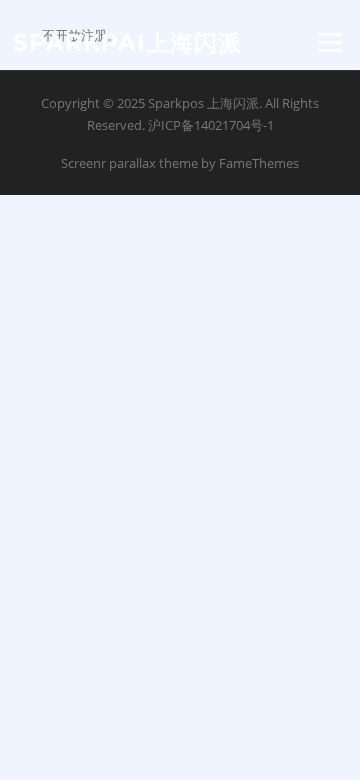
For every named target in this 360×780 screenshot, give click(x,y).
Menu (329, 42)
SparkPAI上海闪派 (127, 42)
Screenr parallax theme (129, 163)
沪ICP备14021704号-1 (211, 125)
